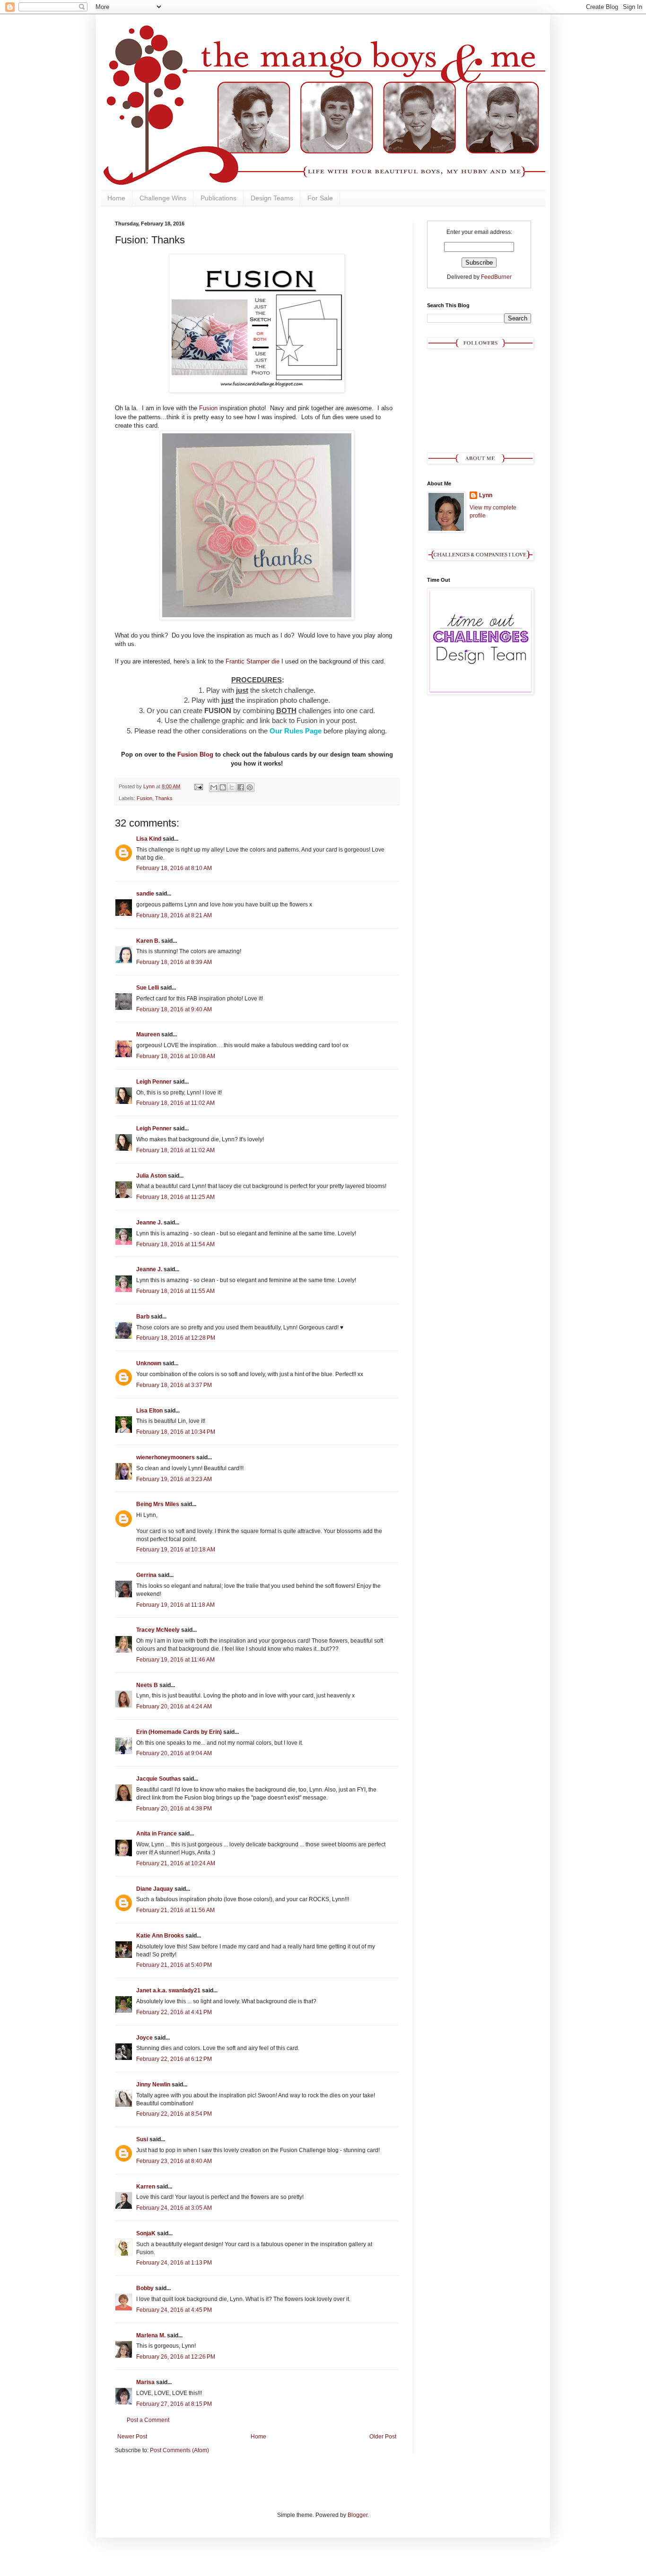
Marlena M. (151, 2335)
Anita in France (157, 1834)
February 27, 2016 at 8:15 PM (174, 2404)
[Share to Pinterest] (250, 787)
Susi (142, 2139)
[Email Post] (198, 786)
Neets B (147, 1685)
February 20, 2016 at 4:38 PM (174, 1809)
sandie (145, 894)
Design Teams (272, 198)
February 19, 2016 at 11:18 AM (175, 1605)
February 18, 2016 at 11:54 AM (175, 1244)
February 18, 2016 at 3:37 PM (174, 1385)
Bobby (145, 2288)
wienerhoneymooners (166, 1457)
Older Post (383, 2437)
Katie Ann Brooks (160, 1936)
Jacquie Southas (159, 1779)
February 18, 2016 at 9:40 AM (174, 1009)
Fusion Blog (195, 754)
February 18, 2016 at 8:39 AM (174, 962)
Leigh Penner (154, 1082)
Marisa (145, 2382)
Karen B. (148, 941)
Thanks (164, 798)
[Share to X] (232, 787)
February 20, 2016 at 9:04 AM (174, 1753)
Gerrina (146, 1575)
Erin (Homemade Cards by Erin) (179, 1732)
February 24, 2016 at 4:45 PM (174, 2310)
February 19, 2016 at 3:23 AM (174, 1479)
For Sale (320, 198)
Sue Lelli (148, 988)
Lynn (486, 495)
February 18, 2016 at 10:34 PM (176, 1432)
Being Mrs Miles (158, 1504)
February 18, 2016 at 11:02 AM (175, 1103)
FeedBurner (496, 277)
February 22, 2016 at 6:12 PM (174, 2059)
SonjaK (146, 2233)
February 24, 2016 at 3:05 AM (174, 2208)
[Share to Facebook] (241, 787)
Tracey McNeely (158, 1630)
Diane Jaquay (155, 1889)
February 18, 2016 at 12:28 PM (176, 1338)
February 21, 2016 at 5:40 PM (174, 1965)
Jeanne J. (150, 1223)
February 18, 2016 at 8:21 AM (174, 915)
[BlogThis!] (223, 787)
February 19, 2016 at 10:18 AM (176, 1550)
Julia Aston (151, 1176)
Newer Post (132, 2437)
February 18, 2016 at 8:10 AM (174, 868)
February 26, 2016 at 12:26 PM (176, 2357)
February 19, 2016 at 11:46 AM (175, 1660)
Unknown (149, 1363)
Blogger (358, 2515)
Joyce (144, 2038)
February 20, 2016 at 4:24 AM (174, 1706)
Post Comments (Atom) (179, 2450)
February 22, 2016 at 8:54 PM (174, 2114)
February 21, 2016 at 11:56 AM (175, 1910)
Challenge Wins (163, 198)
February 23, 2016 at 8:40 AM (174, 2161)
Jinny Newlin (153, 2085)
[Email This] (214, 787)
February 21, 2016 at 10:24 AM (176, 1863)
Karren (146, 2187)
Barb (143, 1317)
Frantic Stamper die (253, 661)
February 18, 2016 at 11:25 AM (175, 1197)
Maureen (148, 1034)
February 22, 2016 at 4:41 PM (174, 2012)
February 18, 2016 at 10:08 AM (176, 1056)
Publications (218, 198)
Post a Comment (148, 2420)
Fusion (208, 408)
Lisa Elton (149, 1411)
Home (116, 198)
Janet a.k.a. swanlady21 (168, 1990)
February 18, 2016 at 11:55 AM (175, 1291)
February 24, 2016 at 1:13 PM (174, 2263)
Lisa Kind (149, 839)
